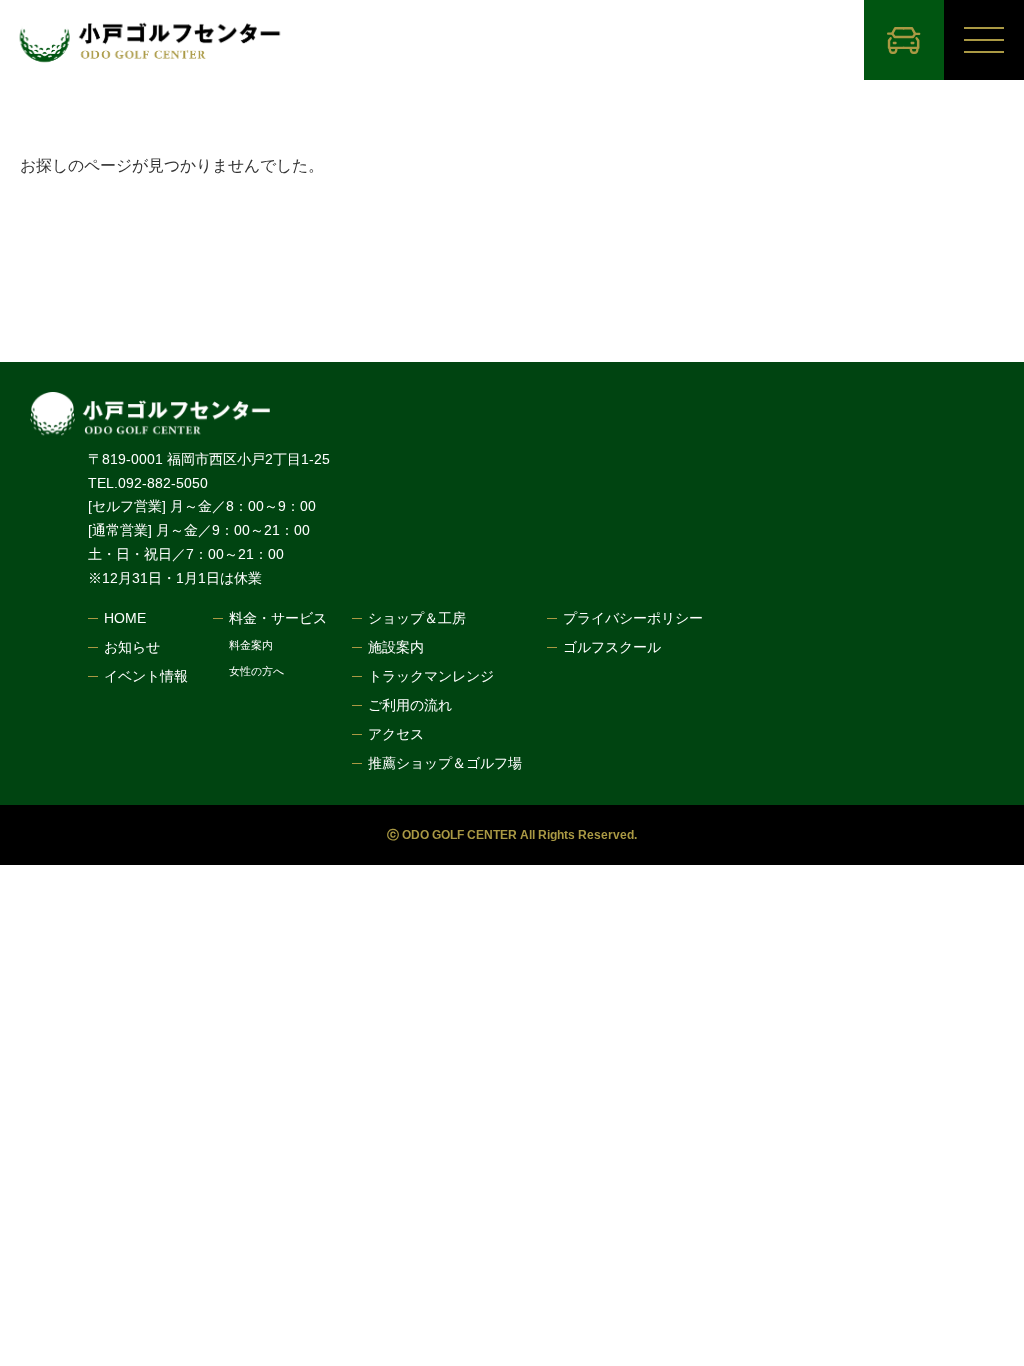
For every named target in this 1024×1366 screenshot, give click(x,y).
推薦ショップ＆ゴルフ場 (445, 763)
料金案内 (251, 645)
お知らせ (132, 647)
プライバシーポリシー (633, 618)
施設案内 (396, 647)
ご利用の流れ (410, 705)
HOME (125, 618)
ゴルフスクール (612, 647)
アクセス (396, 734)
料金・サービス (278, 618)
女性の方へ (256, 671)
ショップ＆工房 (417, 618)
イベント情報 (146, 676)
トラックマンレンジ (431, 676)
